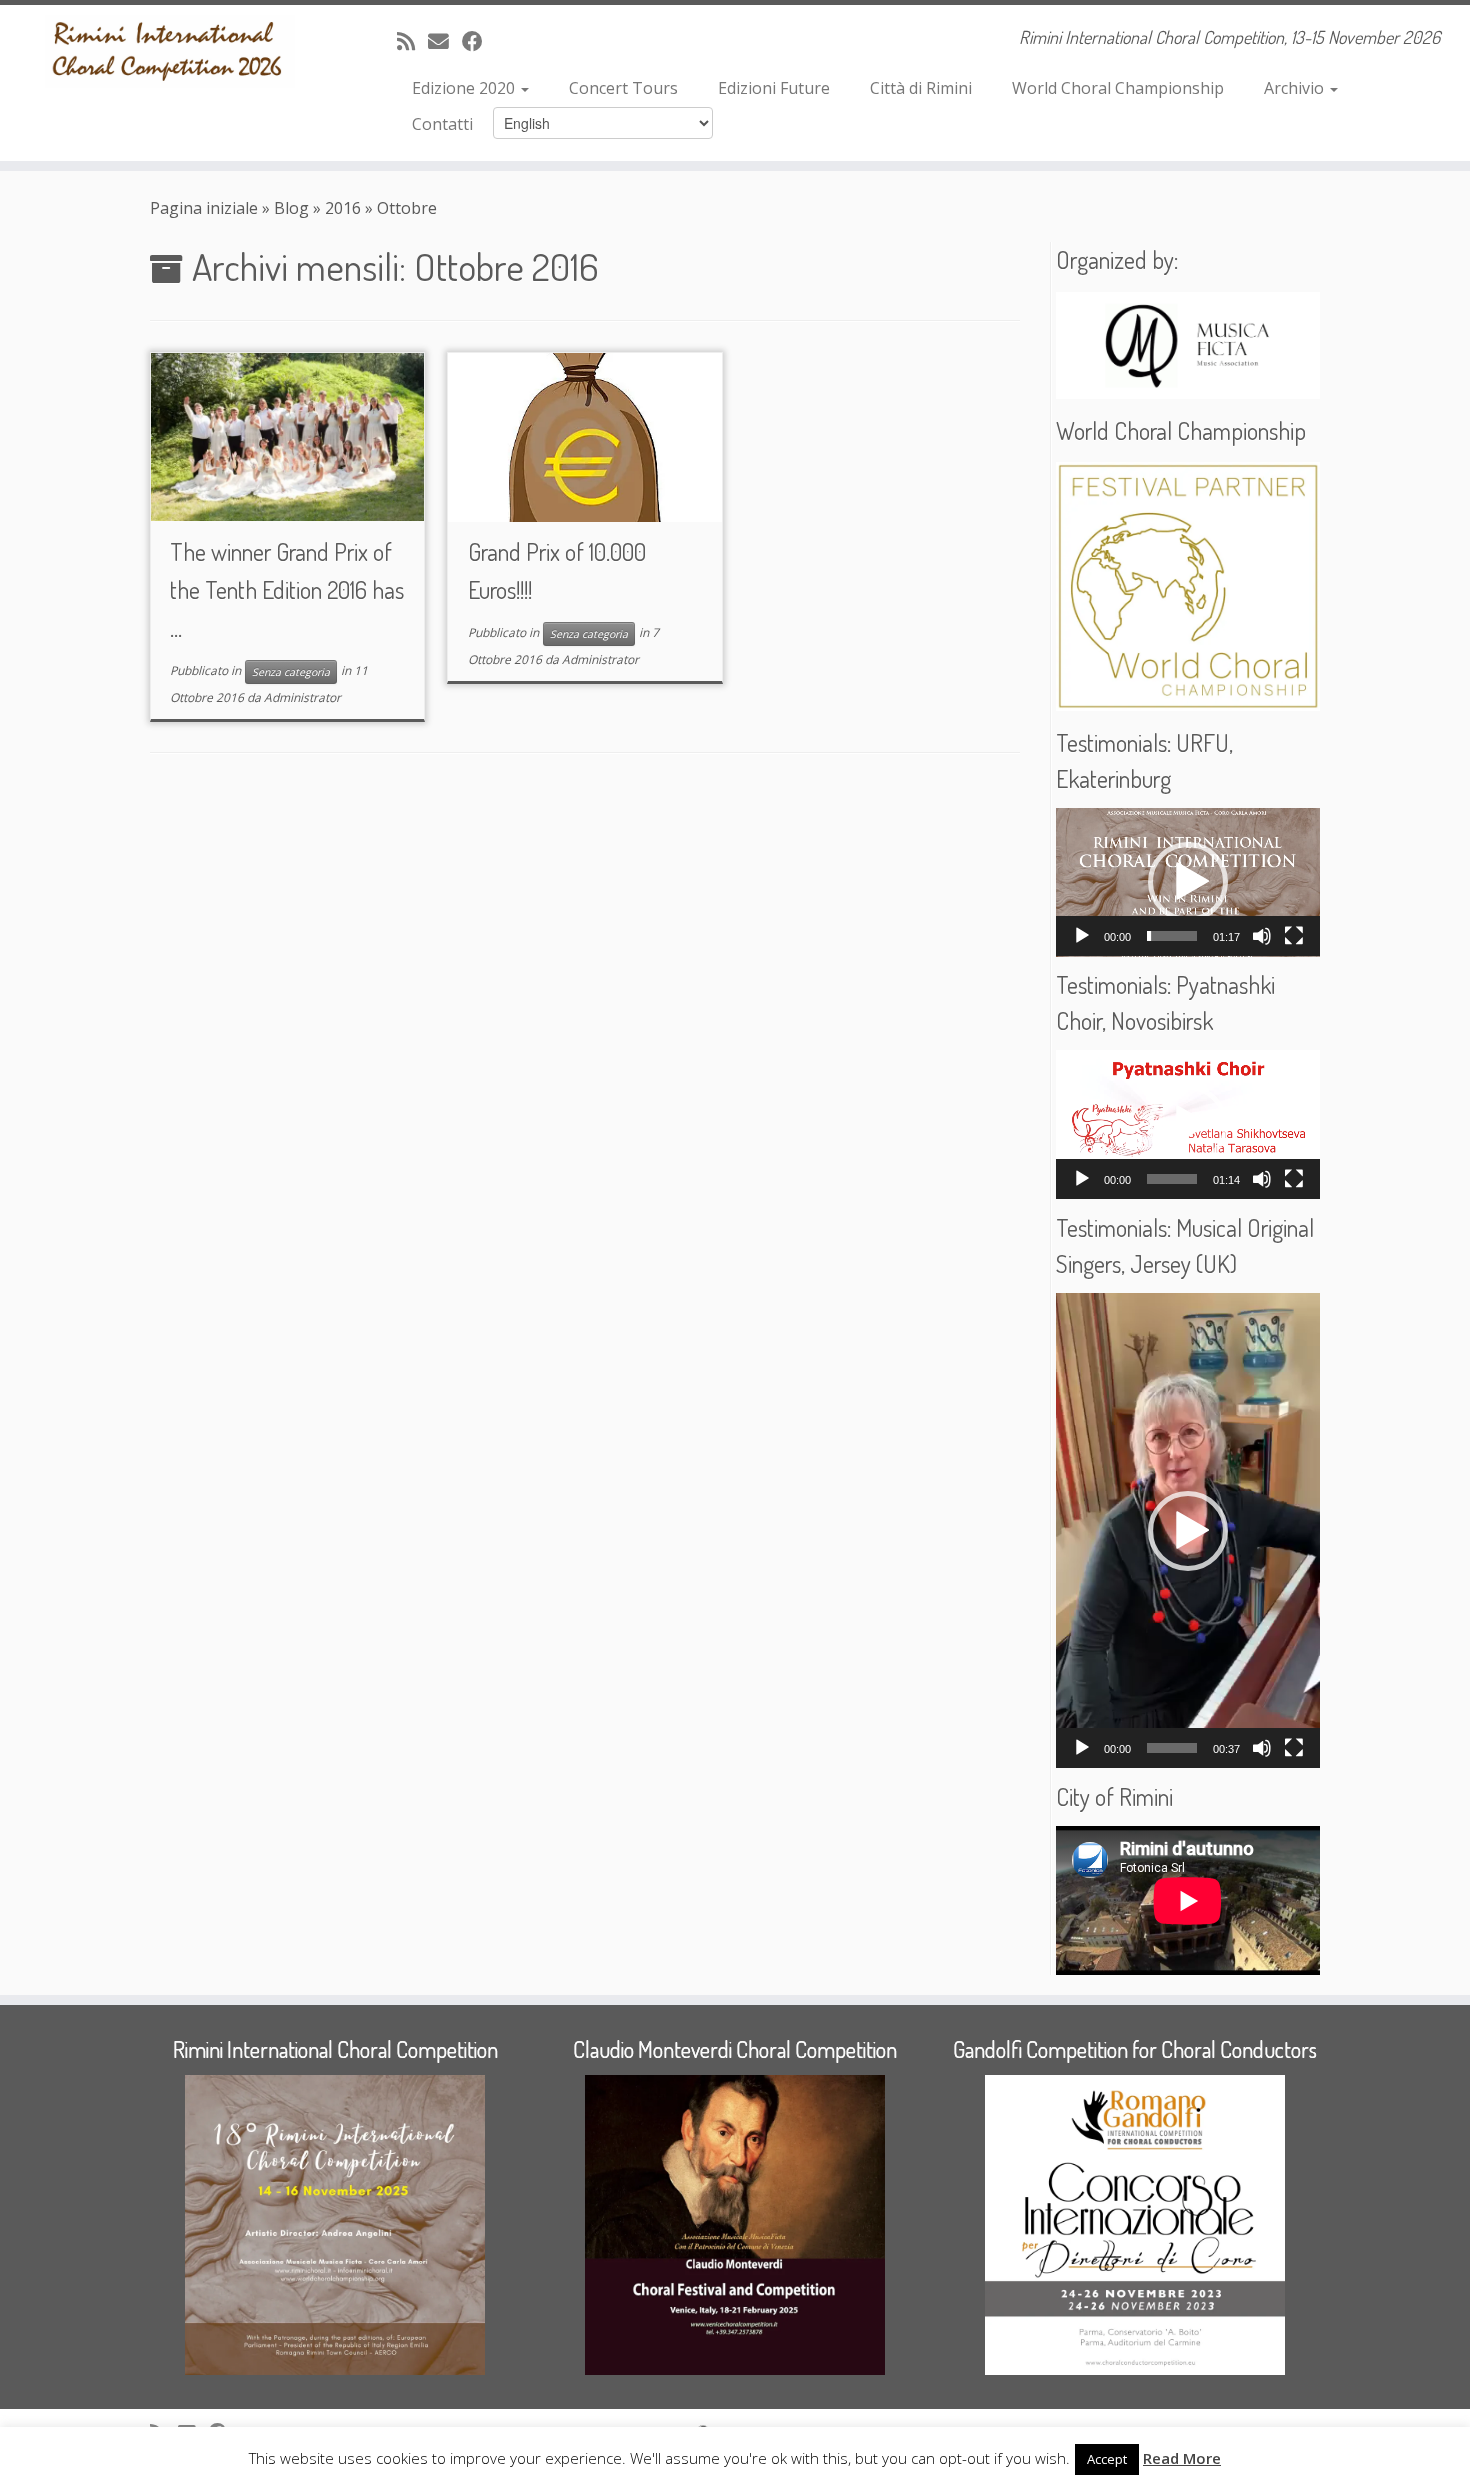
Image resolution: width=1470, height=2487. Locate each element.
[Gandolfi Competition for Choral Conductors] (1135, 2225)
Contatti (442, 124)
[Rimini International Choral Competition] (335, 2225)
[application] (1188, 882)
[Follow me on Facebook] (479, 41)
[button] (1188, 882)
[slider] (1172, 936)
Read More (1182, 2458)
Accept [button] (1107, 2459)
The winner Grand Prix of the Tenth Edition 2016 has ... (287, 589)
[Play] (1082, 936)
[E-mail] (445, 41)
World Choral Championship (1118, 88)
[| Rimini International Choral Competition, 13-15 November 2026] (169, 51)
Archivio (1296, 88)
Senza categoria (291, 672)
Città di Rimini (921, 88)
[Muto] (1262, 936)
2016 (343, 208)
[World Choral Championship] (1188, 586)
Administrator (302, 697)
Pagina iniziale (204, 208)
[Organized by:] (1188, 345)
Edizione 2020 (465, 88)
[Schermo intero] (1294, 936)
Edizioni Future (774, 88)
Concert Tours (623, 88)
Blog (291, 208)
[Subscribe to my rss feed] (412, 41)
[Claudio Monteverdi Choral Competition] (735, 2225)
